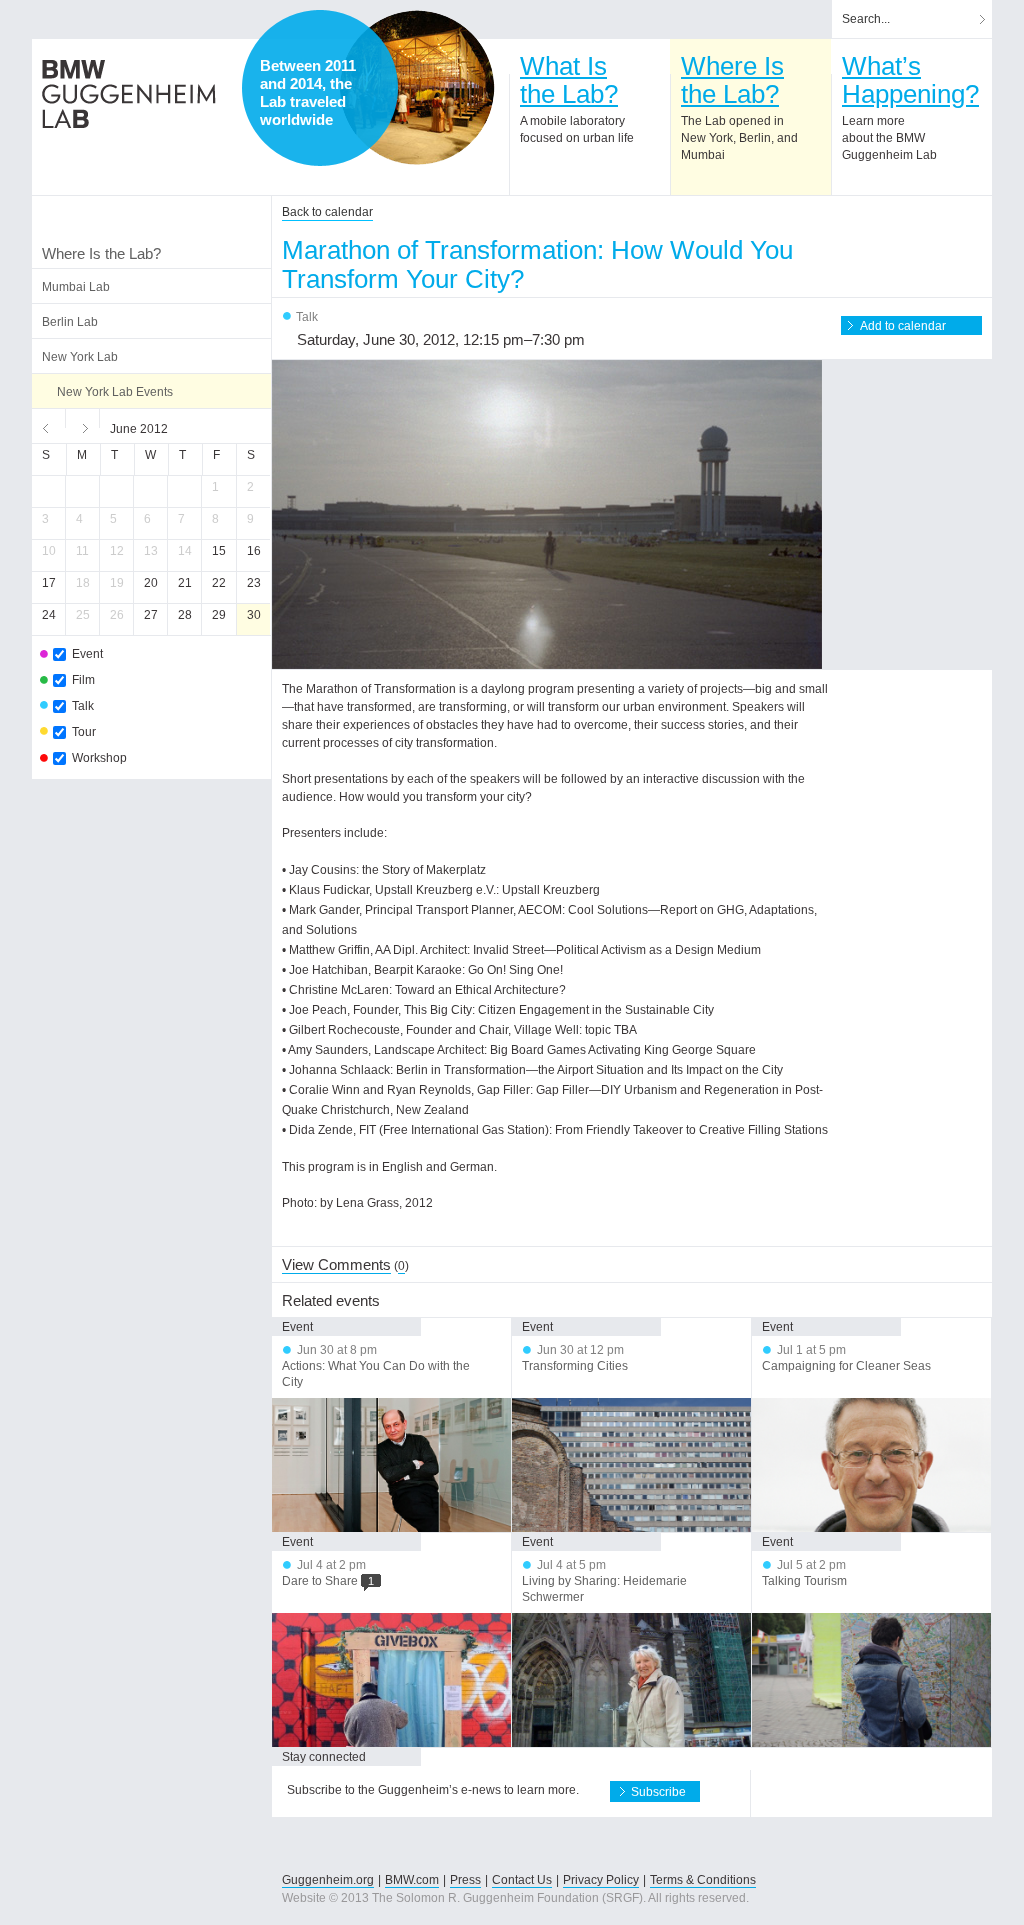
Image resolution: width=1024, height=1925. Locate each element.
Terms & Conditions (703, 1880)
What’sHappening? (910, 80)
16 (254, 551)
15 (219, 551)
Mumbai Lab (76, 287)
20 (151, 583)
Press (465, 1880)
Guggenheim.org (328, 1880)
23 (254, 583)
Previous (49, 426)
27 (151, 615)
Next (83, 426)
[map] (417, 88)
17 (49, 583)
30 (254, 615)
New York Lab (80, 357)
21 (185, 583)
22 (219, 583)
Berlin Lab (70, 322)
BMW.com (412, 1880)
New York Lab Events (115, 392)
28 (185, 615)
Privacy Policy (601, 1880)
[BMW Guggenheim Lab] (129, 94)
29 (219, 615)
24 (49, 615)
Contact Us (522, 1880)
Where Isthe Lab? (732, 80)
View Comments (336, 1264)
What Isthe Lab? (569, 80)
